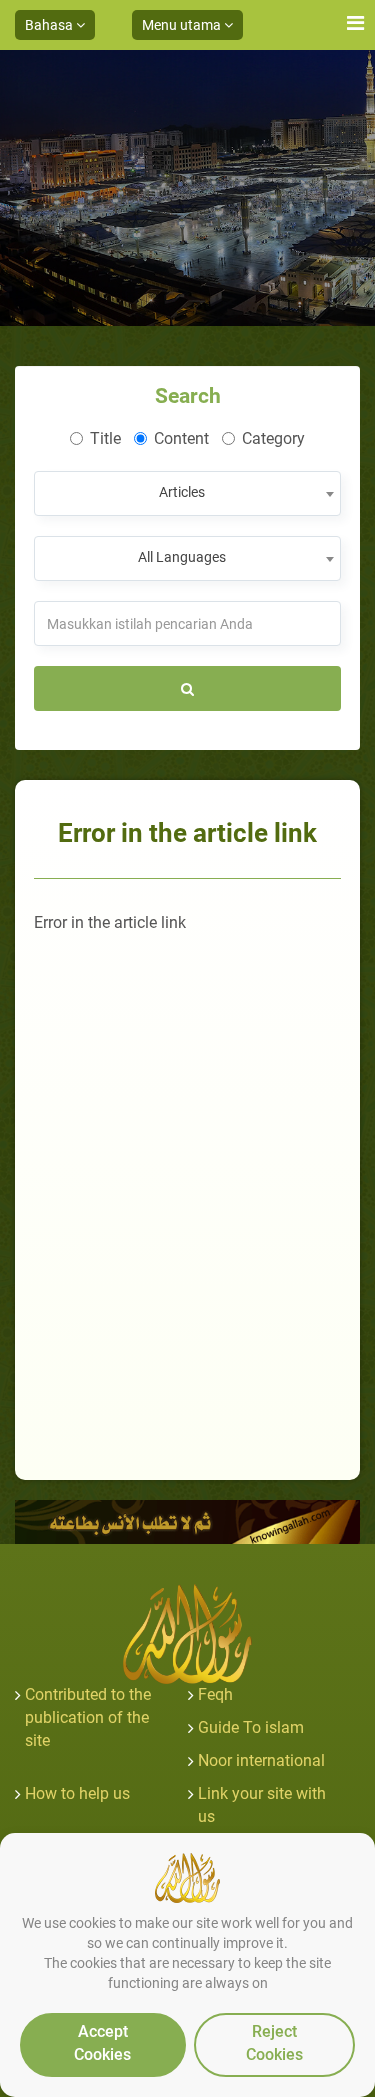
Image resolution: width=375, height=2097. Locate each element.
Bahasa (50, 25)
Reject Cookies (274, 2043)
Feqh (215, 1694)
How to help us (77, 1793)
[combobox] (187, 493)
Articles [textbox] (182, 492)
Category (273, 438)
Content (181, 438)
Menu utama (183, 25)
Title (105, 438)
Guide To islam (251, 1727)
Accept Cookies (102, 2043)
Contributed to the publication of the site (88, 1717)
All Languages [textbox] (182, 557)
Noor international (261, 1760)
